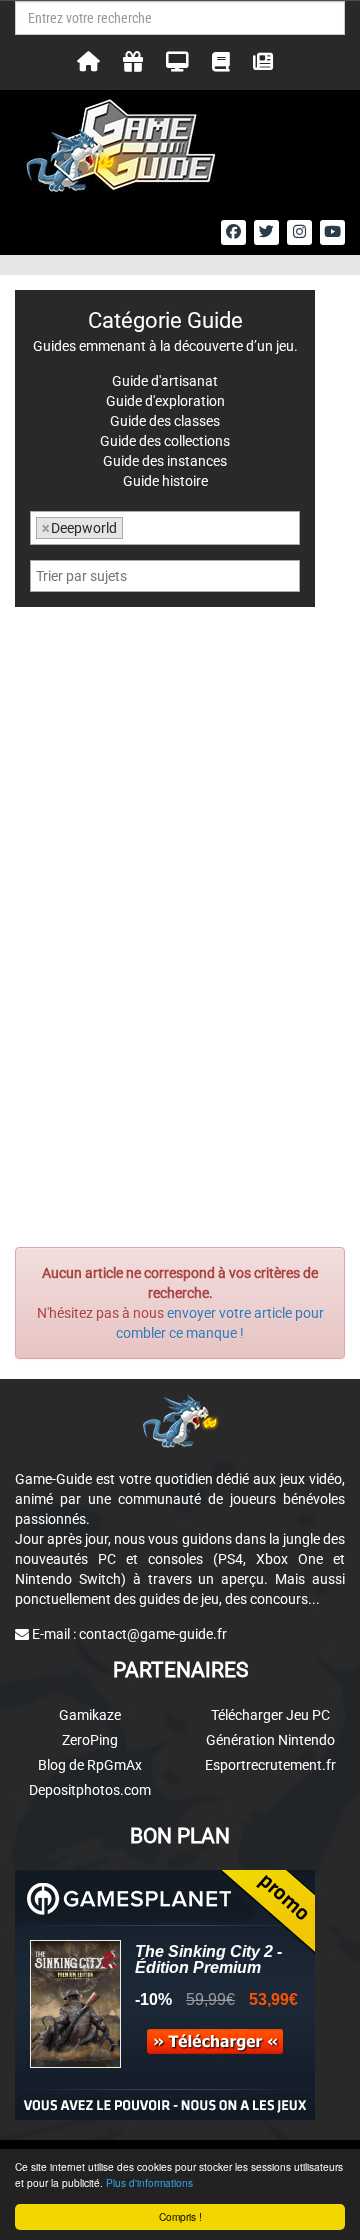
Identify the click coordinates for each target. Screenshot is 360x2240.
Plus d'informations (149, 2182)
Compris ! (180, 2216)
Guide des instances (165, 461)
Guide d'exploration (165, 401)
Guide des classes (165, 421)
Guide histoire (165, 481)
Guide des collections (165, 441)
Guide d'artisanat (165, 381)
